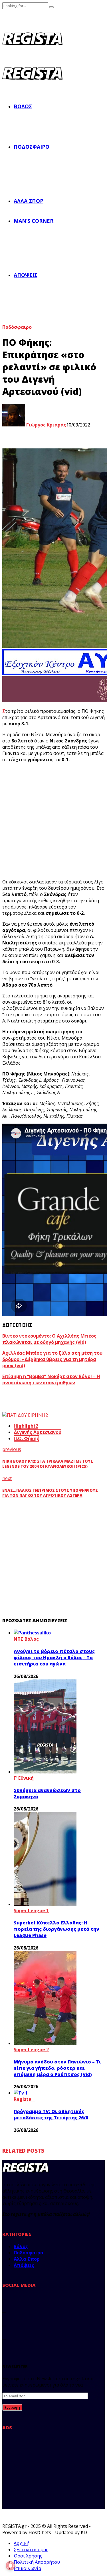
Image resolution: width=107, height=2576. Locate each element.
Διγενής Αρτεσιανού (38, 1432)
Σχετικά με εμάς (31, 2550)
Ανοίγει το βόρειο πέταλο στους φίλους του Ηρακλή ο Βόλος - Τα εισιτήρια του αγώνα (54, 1658)
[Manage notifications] (10, 2566)
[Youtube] (4, 2337)
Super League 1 (31, 1910)
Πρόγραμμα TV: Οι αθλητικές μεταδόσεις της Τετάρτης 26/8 (51, 2114)
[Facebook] (4, 2298)
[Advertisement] (45, 2472)
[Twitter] (4, 2311)
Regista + (25, 2099)
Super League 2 (31, 2050)
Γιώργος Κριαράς (46, 425)
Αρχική (22, 2543)
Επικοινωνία (27, 2568)
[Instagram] (4, 2324)
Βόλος (23, 106)
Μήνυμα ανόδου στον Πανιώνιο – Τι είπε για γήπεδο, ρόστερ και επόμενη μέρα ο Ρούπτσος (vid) (57, 2068)
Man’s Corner (34, 221)
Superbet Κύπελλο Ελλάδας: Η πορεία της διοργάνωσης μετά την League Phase (56, 1929)
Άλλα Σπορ (29, 201)
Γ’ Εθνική (24, 1778)
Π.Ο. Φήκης (26, 1438)
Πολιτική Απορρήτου (37, 2562)
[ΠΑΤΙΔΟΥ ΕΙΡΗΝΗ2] (25, 1415)
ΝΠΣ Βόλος (26, 1639)
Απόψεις (26, 275)
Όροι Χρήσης (28, 2556)
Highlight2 (26, 1426)
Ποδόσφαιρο (32, 147)
